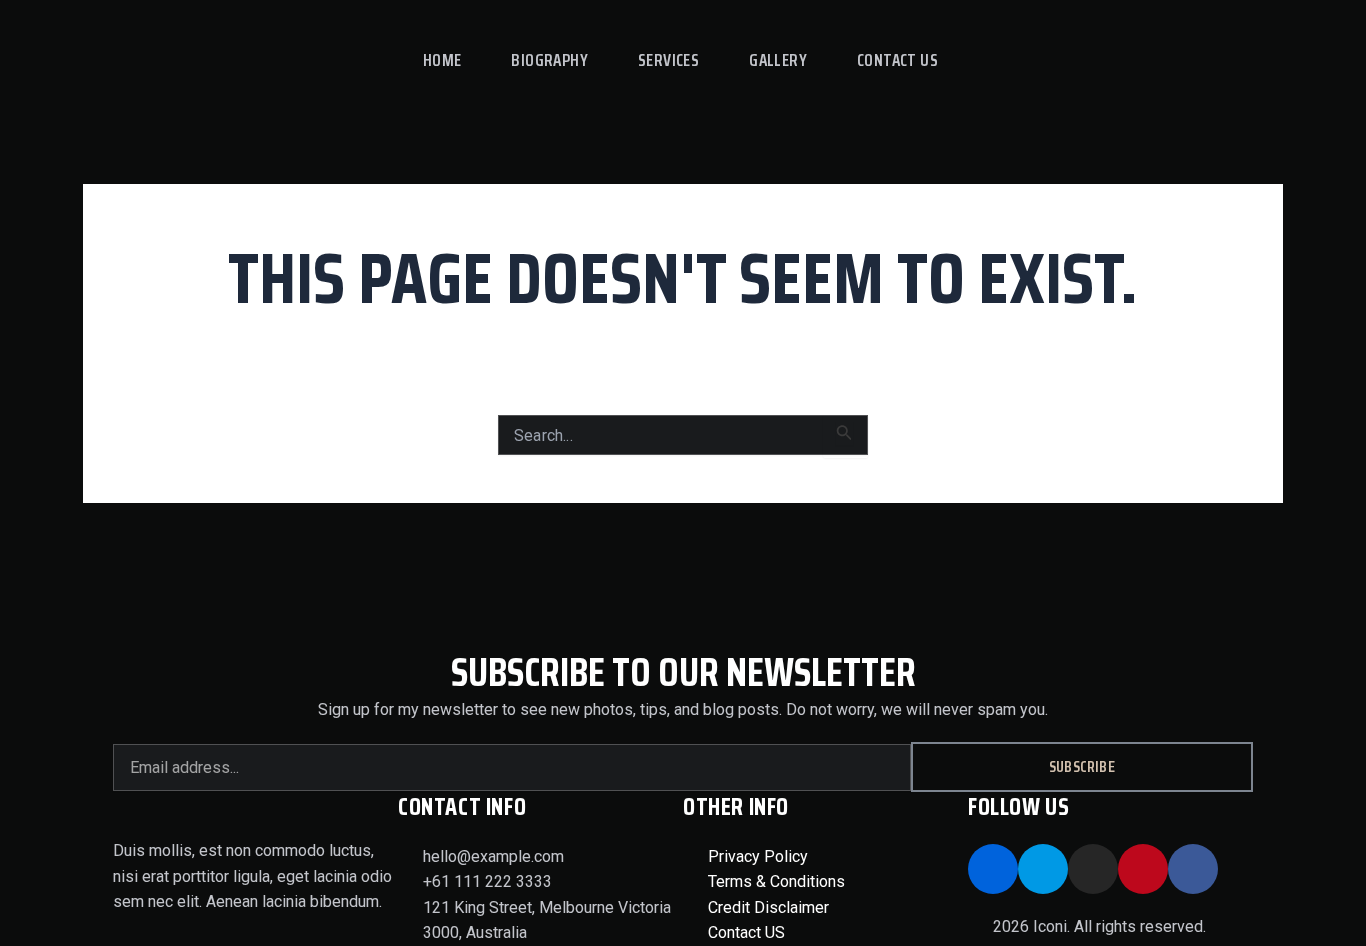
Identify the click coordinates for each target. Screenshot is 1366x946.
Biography (549, 60)
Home (442, 60)
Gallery (778, 60)
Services (668, 60)
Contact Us (897, 60)
